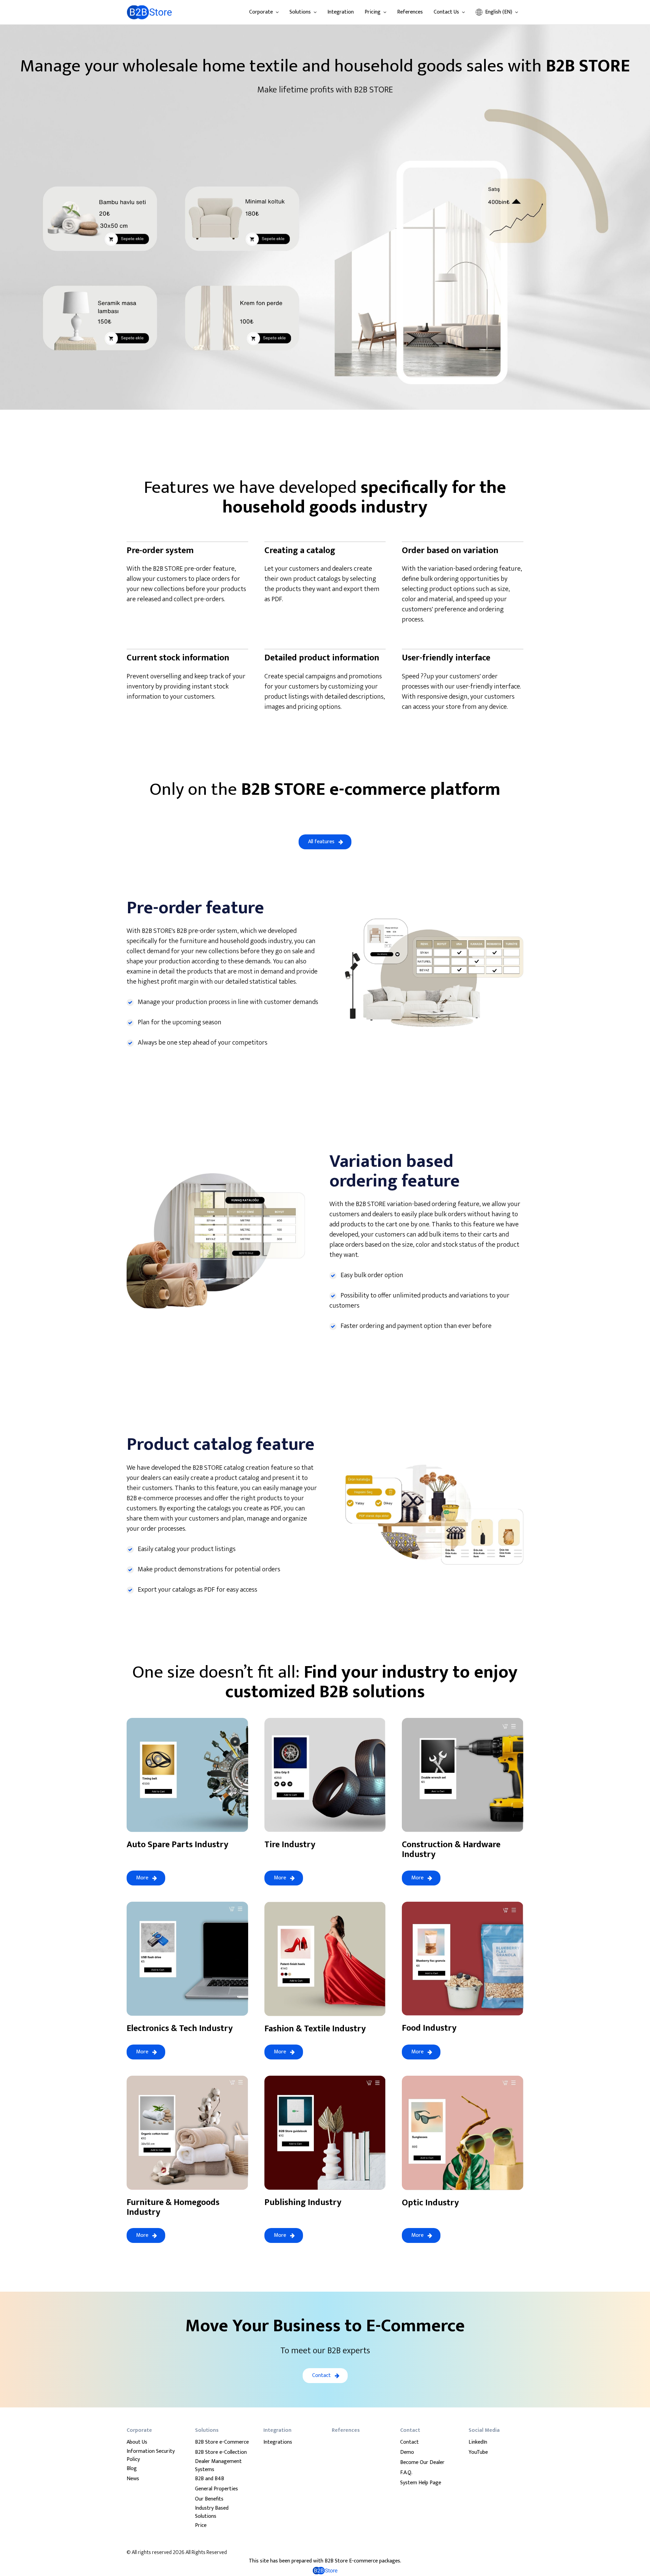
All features (321, 842)
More (142, 1878)
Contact (321, 2375)
